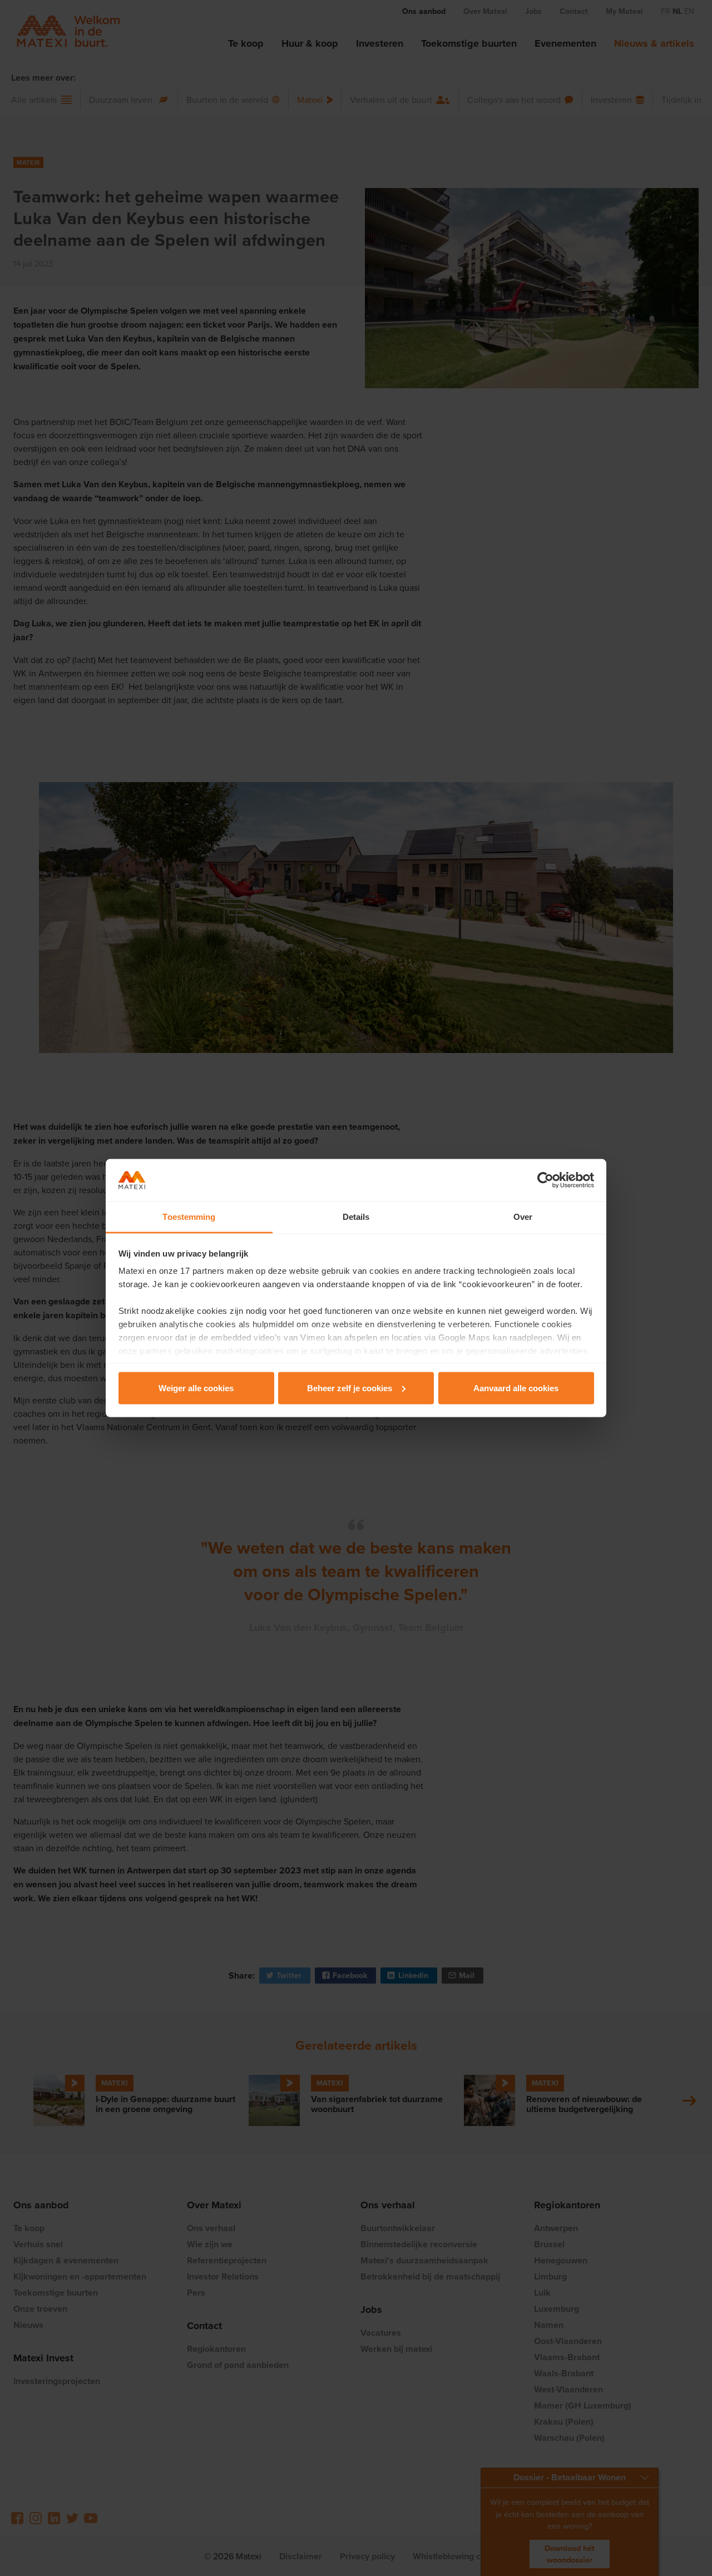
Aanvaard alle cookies (516, 1388)
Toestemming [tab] (189, 1217)
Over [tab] (523, 1217)
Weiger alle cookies (196, 1388)
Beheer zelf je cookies (350, 1388)
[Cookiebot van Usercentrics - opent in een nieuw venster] (545, 1180)
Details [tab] (356, 1217)
